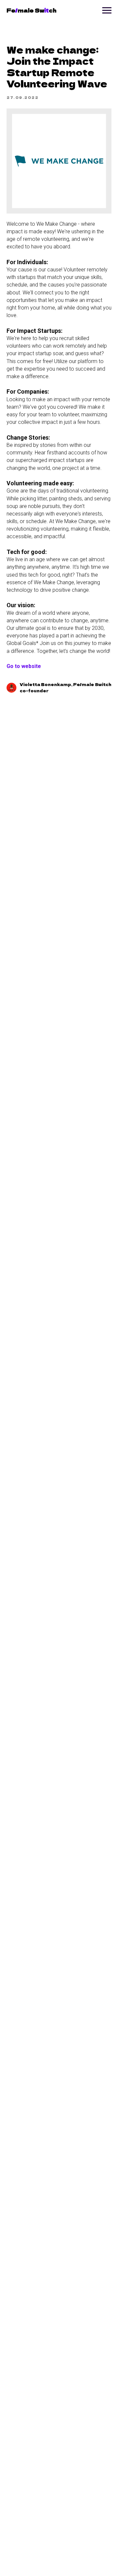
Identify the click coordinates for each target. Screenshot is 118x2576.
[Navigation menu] (107, 11)
